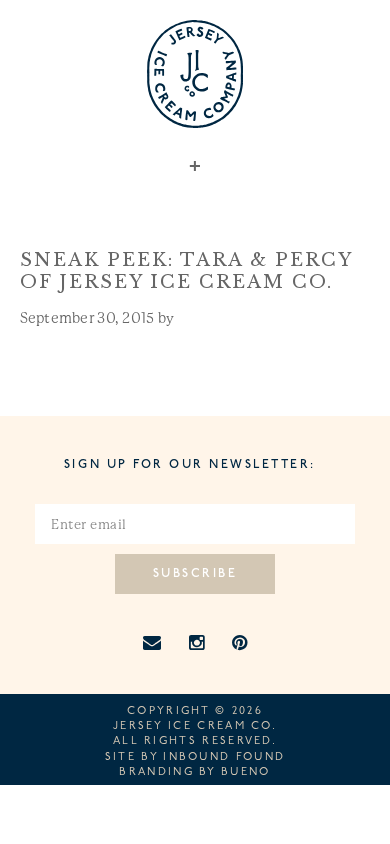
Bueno (246, 772)
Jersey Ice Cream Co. (195, 726)
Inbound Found (224, 757)
